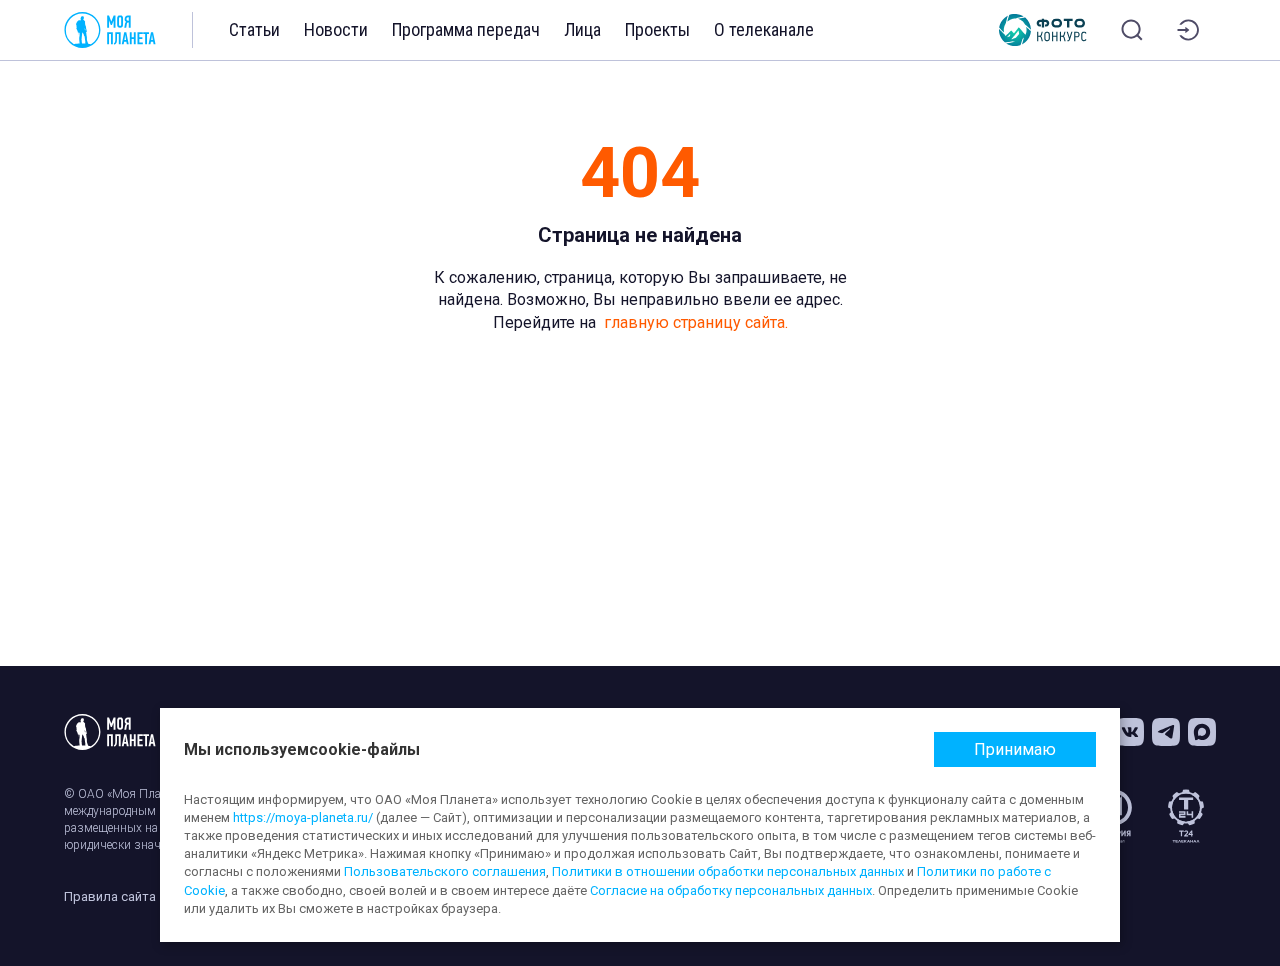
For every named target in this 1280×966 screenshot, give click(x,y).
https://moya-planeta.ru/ (303, 817)
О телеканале (764, 29)
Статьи (254, 29)
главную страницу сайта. (696, 322)
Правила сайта (110, 896)
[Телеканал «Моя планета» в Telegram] (1166, 732)
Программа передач (466, 29)
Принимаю (1015, 749)
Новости (336, 29)
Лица (582, 29)
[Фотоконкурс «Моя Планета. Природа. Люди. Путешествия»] (1043, 30)
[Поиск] (1132, 30)
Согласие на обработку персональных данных (731, 890)
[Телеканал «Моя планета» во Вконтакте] (1130, 732)
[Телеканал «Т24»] (1186, 816)
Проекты (657, 29)
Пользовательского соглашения (445, 871)
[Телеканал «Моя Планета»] (110, 30)
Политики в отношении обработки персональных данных (728, 871)
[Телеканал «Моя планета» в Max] (1202, 732)
